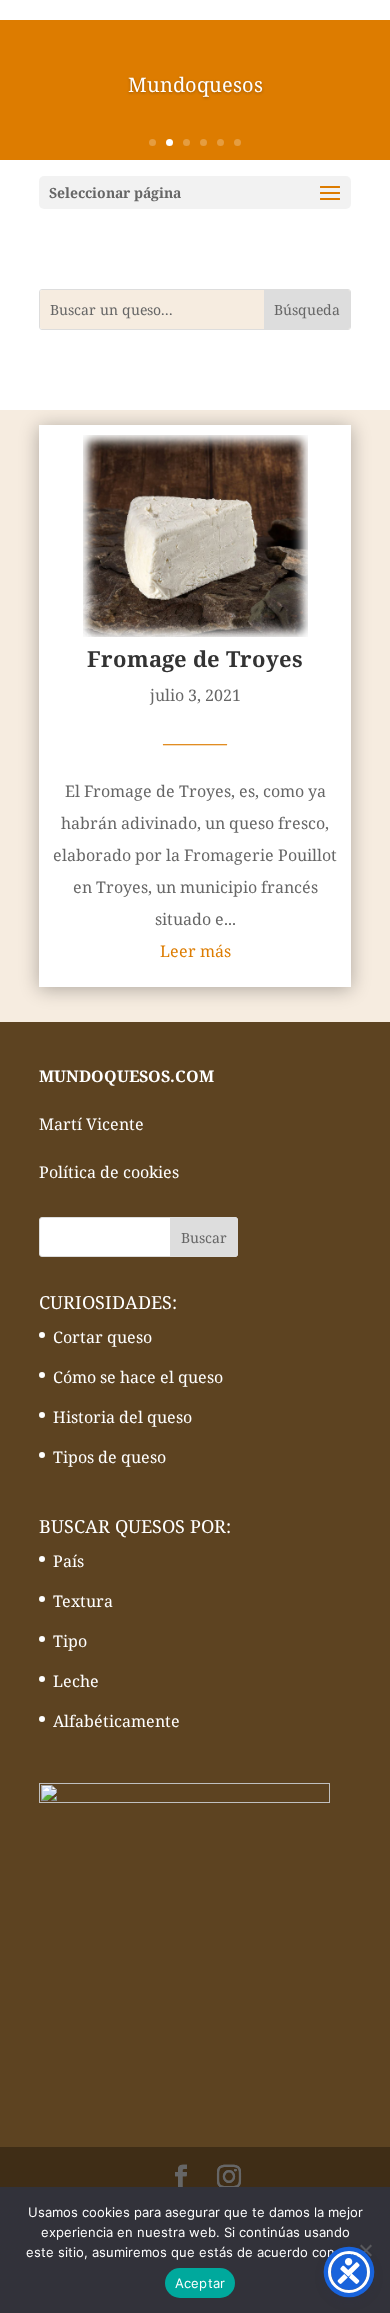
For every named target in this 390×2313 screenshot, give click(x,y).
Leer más (195, 951)
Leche (76, 1681)
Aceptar (200, 2283)
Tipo (70, 1641)
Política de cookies (109, 1172)
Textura (83, 1601)
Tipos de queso (109, 1457)
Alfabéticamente (116, 1721)
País (68, 1561)
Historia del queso (122, 1417)
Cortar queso (102, 1337)
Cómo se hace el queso (138, 1377)
